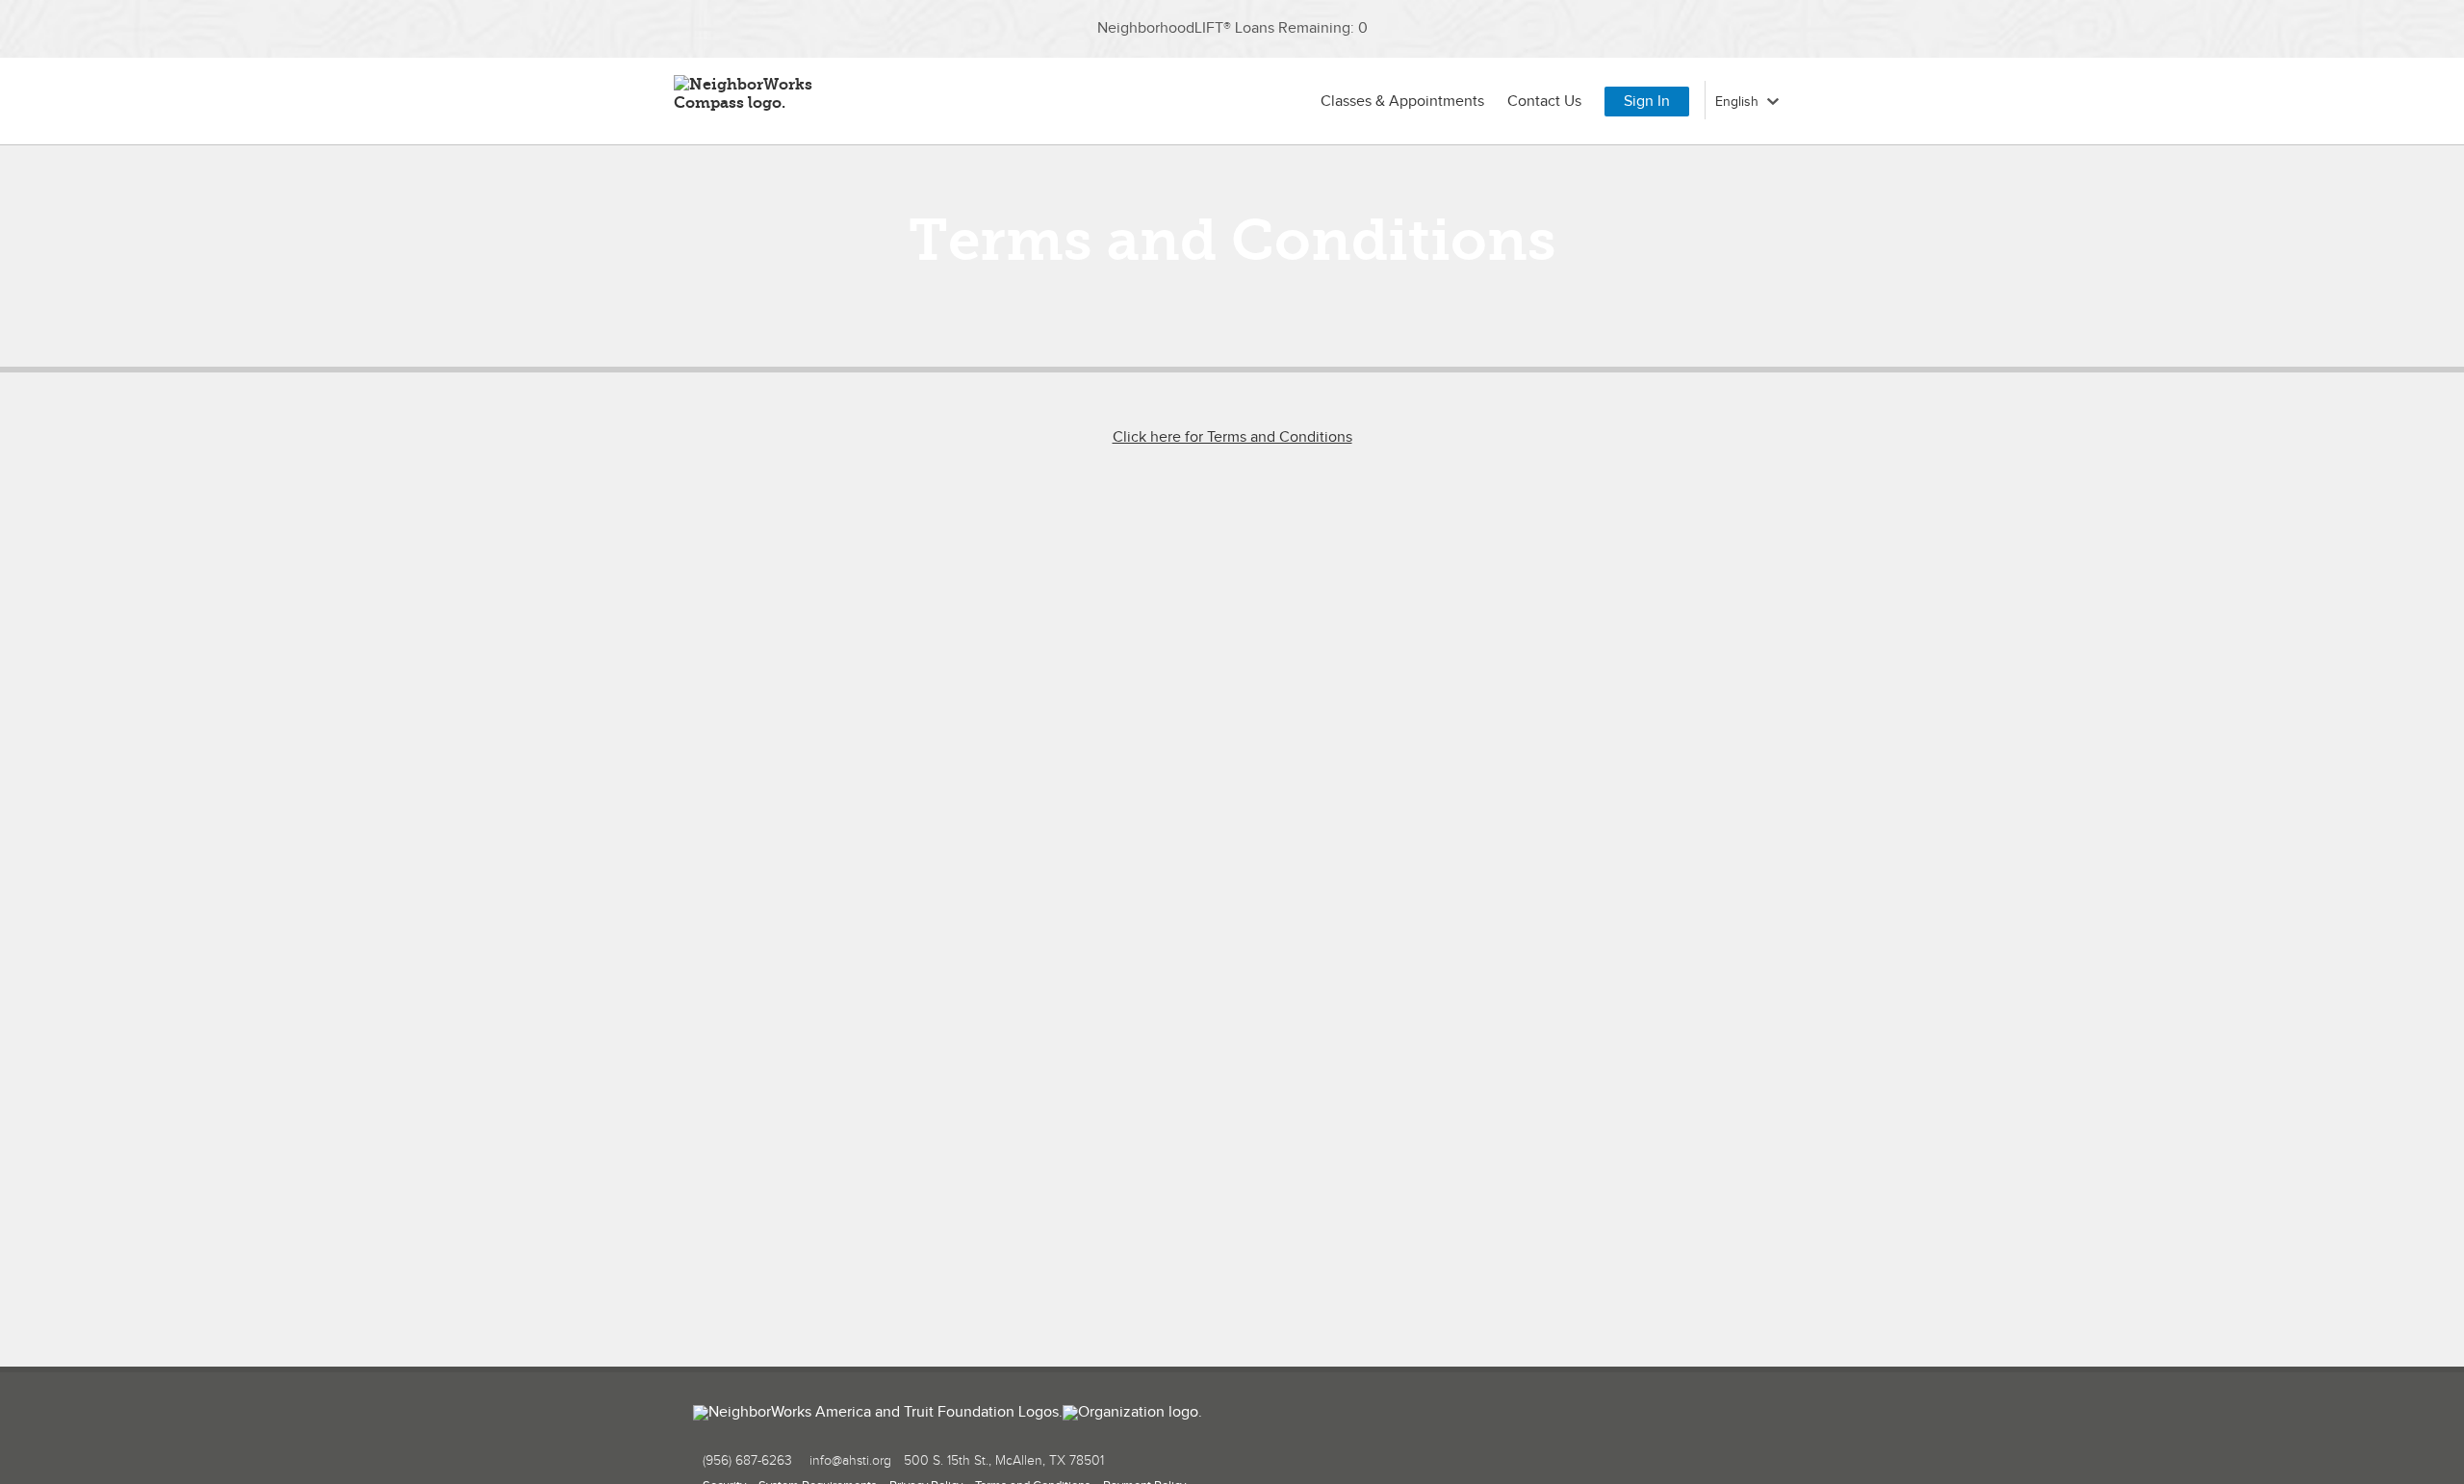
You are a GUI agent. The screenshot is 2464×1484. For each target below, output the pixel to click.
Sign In (1647, 102)
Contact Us (1544, 102)
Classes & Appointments (1402, 102)
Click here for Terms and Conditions (1232, 437)
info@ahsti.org (850, 1461)
